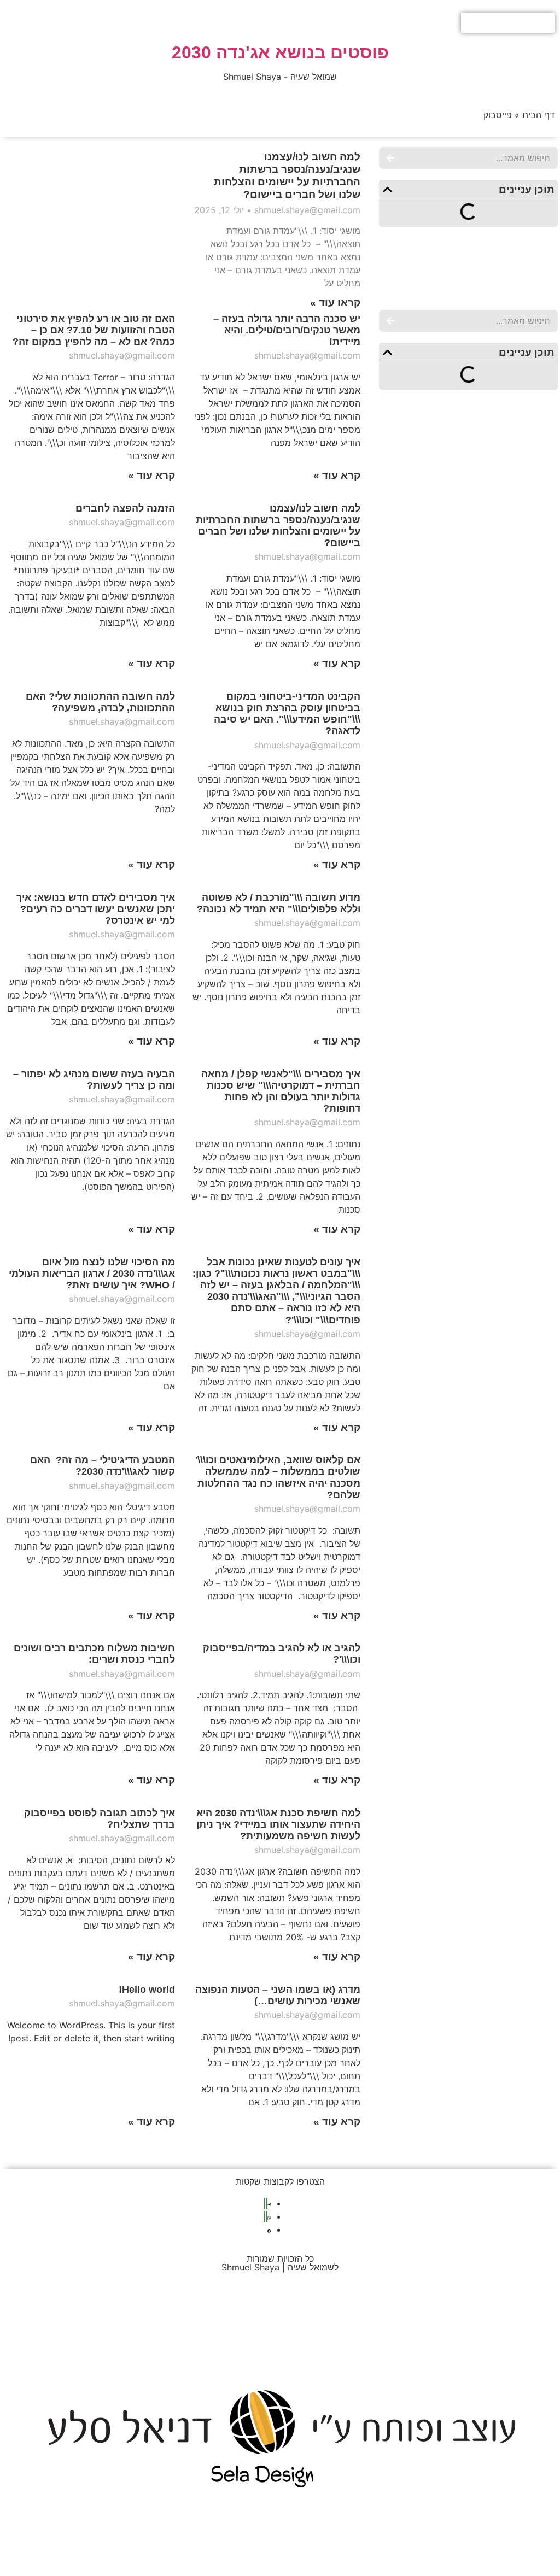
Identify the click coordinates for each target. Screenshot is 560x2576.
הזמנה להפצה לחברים (125, 508)
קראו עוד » (335, 303)
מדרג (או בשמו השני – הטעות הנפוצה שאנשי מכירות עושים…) (278, 1995)
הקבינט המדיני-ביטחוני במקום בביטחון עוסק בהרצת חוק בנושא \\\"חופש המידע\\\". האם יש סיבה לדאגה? (287, 714)
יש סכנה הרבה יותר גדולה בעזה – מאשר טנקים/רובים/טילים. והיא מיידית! (287, 330)
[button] (387, 189)
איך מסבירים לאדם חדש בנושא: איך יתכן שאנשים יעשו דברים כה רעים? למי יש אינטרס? (96, 909)
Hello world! (147, 1990)
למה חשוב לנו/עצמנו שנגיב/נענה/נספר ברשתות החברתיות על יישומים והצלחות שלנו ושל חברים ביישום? (278, 526)
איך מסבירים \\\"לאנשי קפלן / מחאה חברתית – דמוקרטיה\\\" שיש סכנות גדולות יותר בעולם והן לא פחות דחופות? (281, 1091)
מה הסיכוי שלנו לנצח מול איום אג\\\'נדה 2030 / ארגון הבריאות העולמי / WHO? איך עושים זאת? (92, 1274)
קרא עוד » (337, 475)
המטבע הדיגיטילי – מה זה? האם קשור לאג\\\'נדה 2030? (103, 1466)
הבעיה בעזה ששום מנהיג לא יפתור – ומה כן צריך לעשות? (94, 1080)
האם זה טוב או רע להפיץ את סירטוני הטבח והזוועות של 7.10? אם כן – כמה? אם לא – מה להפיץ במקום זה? (94, 330)
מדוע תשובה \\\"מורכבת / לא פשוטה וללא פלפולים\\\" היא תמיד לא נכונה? (279, 903)
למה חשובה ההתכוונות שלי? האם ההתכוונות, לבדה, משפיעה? (100, 702)
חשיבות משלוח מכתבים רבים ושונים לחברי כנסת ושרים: (94, 1654)
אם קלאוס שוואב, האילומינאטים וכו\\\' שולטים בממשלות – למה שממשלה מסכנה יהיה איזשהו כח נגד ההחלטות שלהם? (278, 1477)
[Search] (390, 158)
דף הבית (538, 115)
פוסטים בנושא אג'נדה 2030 (280, 52)
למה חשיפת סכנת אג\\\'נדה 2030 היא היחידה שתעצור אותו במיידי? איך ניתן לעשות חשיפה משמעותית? (278, 1824)
